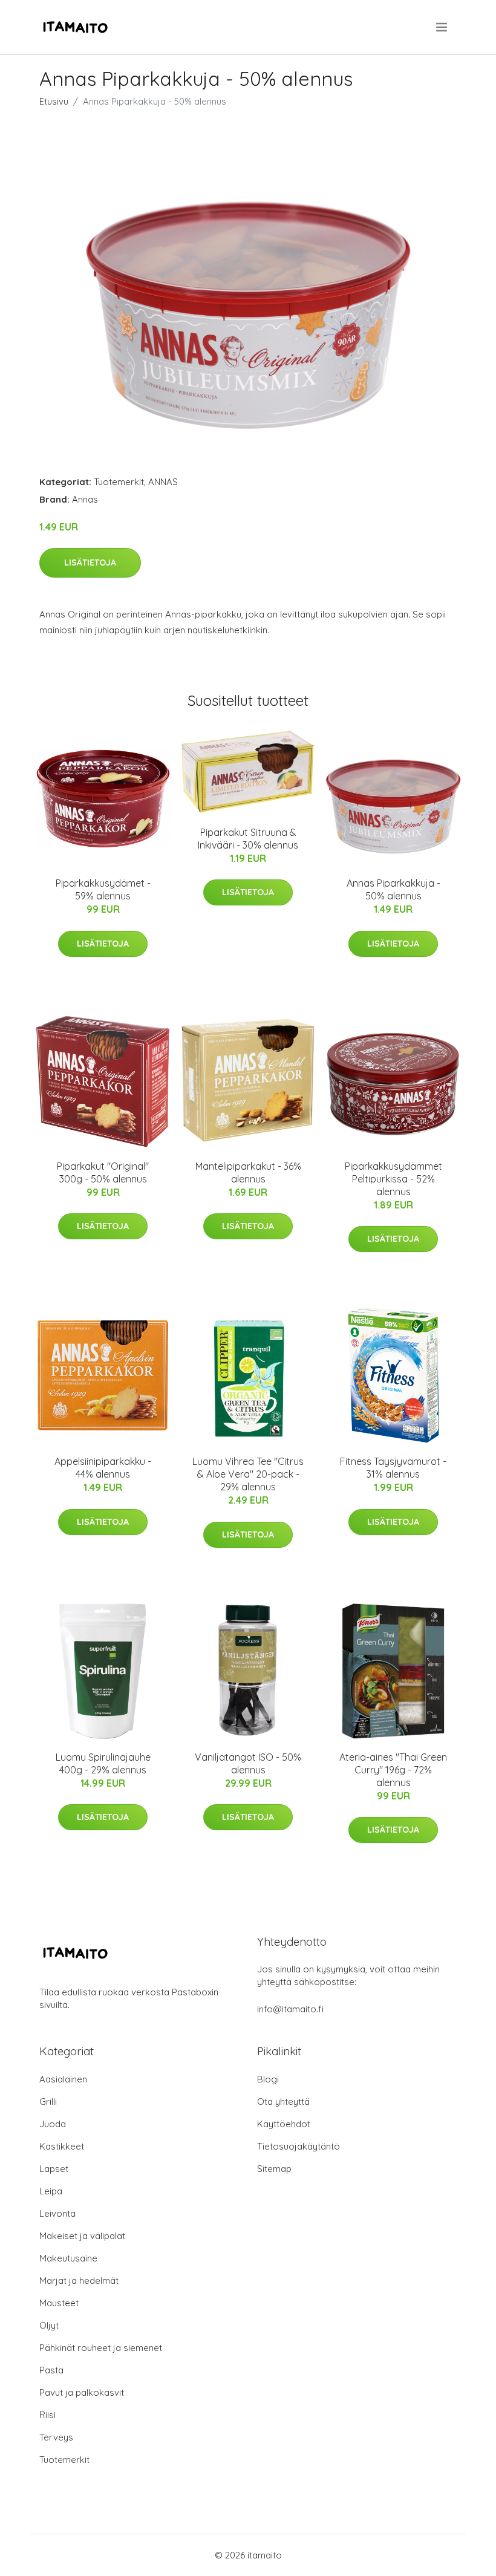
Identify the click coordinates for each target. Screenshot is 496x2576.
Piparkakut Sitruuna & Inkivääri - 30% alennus (248, 839)
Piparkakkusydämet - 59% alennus (103, 889)
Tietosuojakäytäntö (299, 2146)
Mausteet (59, 2303)
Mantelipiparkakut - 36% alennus (248, 1172)
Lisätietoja (90, 562)
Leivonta (57, 2213)
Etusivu (54, 101)
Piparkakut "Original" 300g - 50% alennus (103, 1172)
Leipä (51, 2191)
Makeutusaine (68, 2258)
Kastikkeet (62, 2146)
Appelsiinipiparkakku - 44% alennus (103, 1468)
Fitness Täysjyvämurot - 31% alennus (393, 1468)
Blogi (268, 2079)
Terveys (56, 2437)
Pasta (51, 2370)
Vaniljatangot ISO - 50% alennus (248, 1763)
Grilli (48, 2102)
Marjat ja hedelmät (79, 2281)
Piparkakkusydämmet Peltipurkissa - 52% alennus (393, 1179)
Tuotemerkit (119, 482)
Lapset (54, 2169)
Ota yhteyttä (283, 2102)
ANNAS (163, 482)
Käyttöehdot (284, 2124)
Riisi (47, 2415)
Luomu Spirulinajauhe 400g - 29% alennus (103, 1763)
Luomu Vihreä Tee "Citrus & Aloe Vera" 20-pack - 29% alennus (248, 1474)
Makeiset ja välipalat (82, 2236)
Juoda (53, 2124)
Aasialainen (63, 2079)
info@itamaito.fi (290, 2009)
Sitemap (274, 2169)
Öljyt (49, 2325)
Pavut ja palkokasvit (82, 2392)
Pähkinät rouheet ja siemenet (101, 2348)
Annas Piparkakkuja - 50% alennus (393, 889)
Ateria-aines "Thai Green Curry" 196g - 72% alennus (393, 1770)
